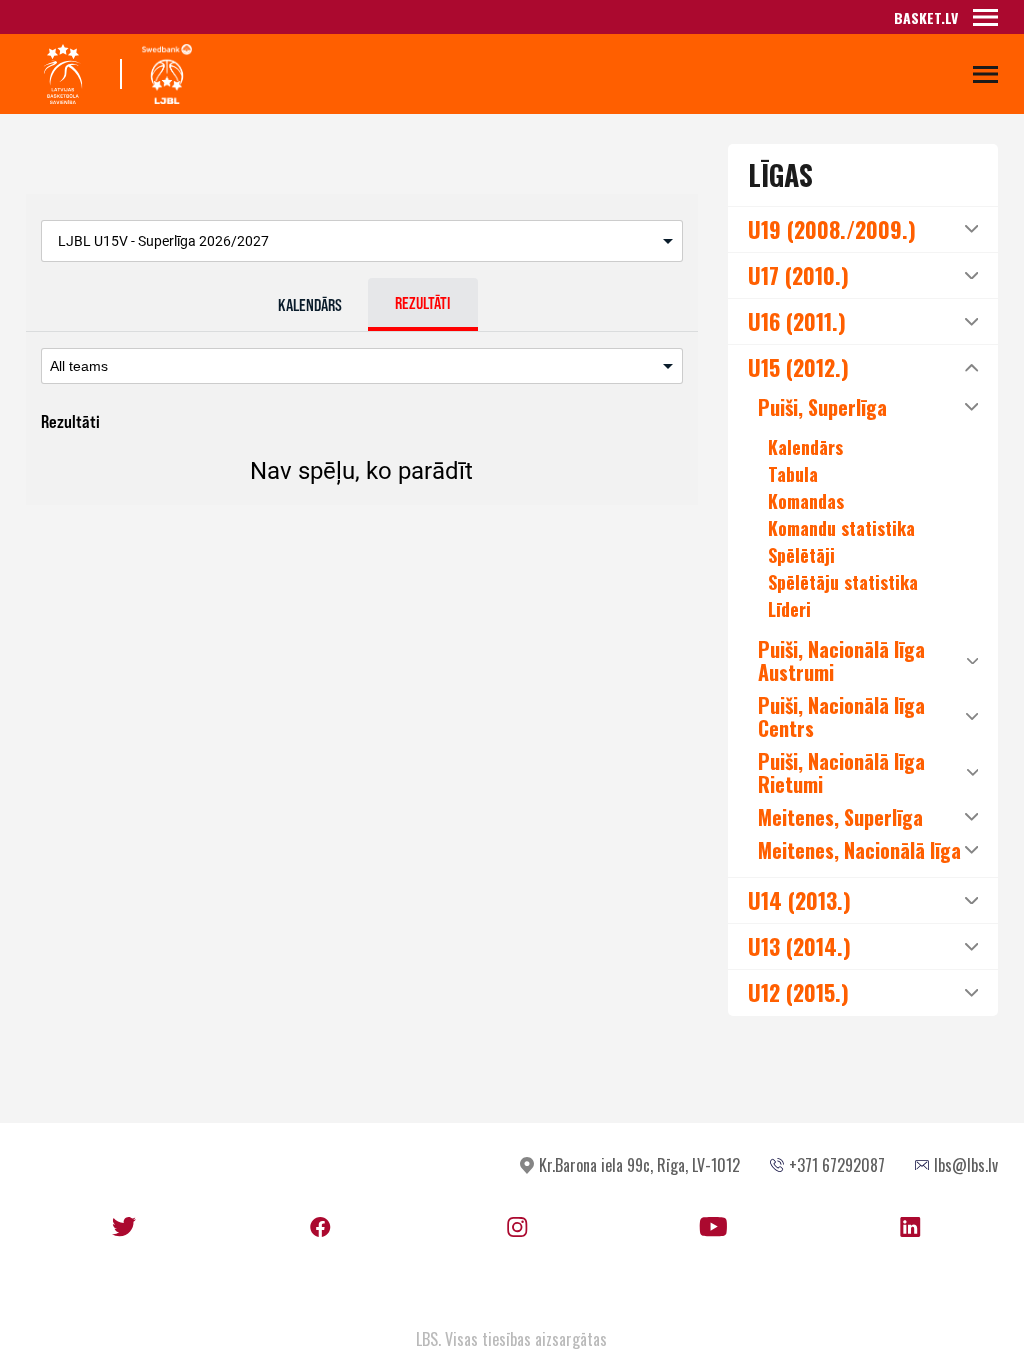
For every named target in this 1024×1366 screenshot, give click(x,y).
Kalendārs (805, 447)
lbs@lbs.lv (966, 1165)
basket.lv (926, 17)
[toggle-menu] (985, 17)
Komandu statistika (841, 528)
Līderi (789, 609)
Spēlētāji (801, 555)
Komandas (806, 501)
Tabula (793, 474)
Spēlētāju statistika (843, 582)
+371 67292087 (837, 1165)
